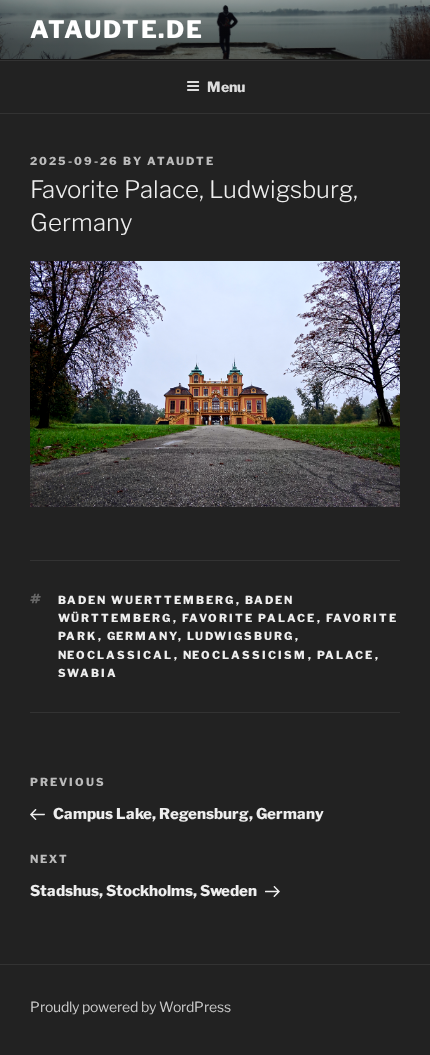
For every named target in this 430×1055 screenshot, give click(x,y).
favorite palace (249, 618)
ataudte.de (117, 29)
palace (346, 655)
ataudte (181, 161)
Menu (226, 86)
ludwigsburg (241, 636)
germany (142, 636)
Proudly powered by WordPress (130, 1006)
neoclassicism (245, 655)
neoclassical (116, 655)
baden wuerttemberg (147, 600)
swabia (88, 673)
